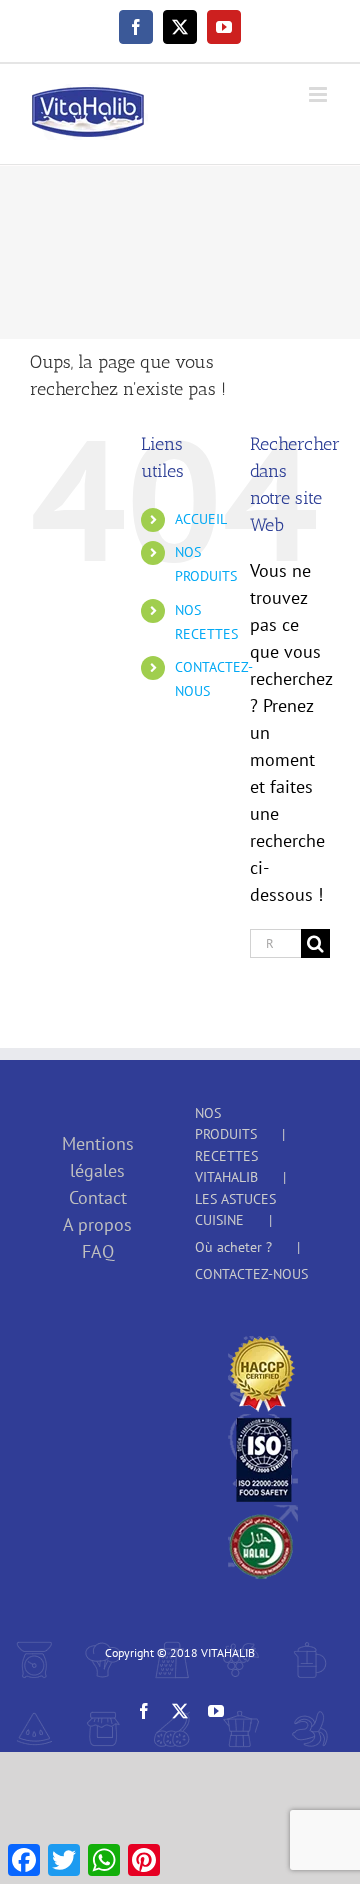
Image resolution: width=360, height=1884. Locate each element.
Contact (98, 1197)
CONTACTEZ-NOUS (251, 1274)
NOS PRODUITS (226, 1123)
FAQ (98, 1251)
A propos (97, 1224)
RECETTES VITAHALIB (226, 1166)
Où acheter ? (233, 1247)
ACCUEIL (201, 519)
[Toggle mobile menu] (319, 94)
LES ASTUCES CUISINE (235, 1209)
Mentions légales (98, 1157)
